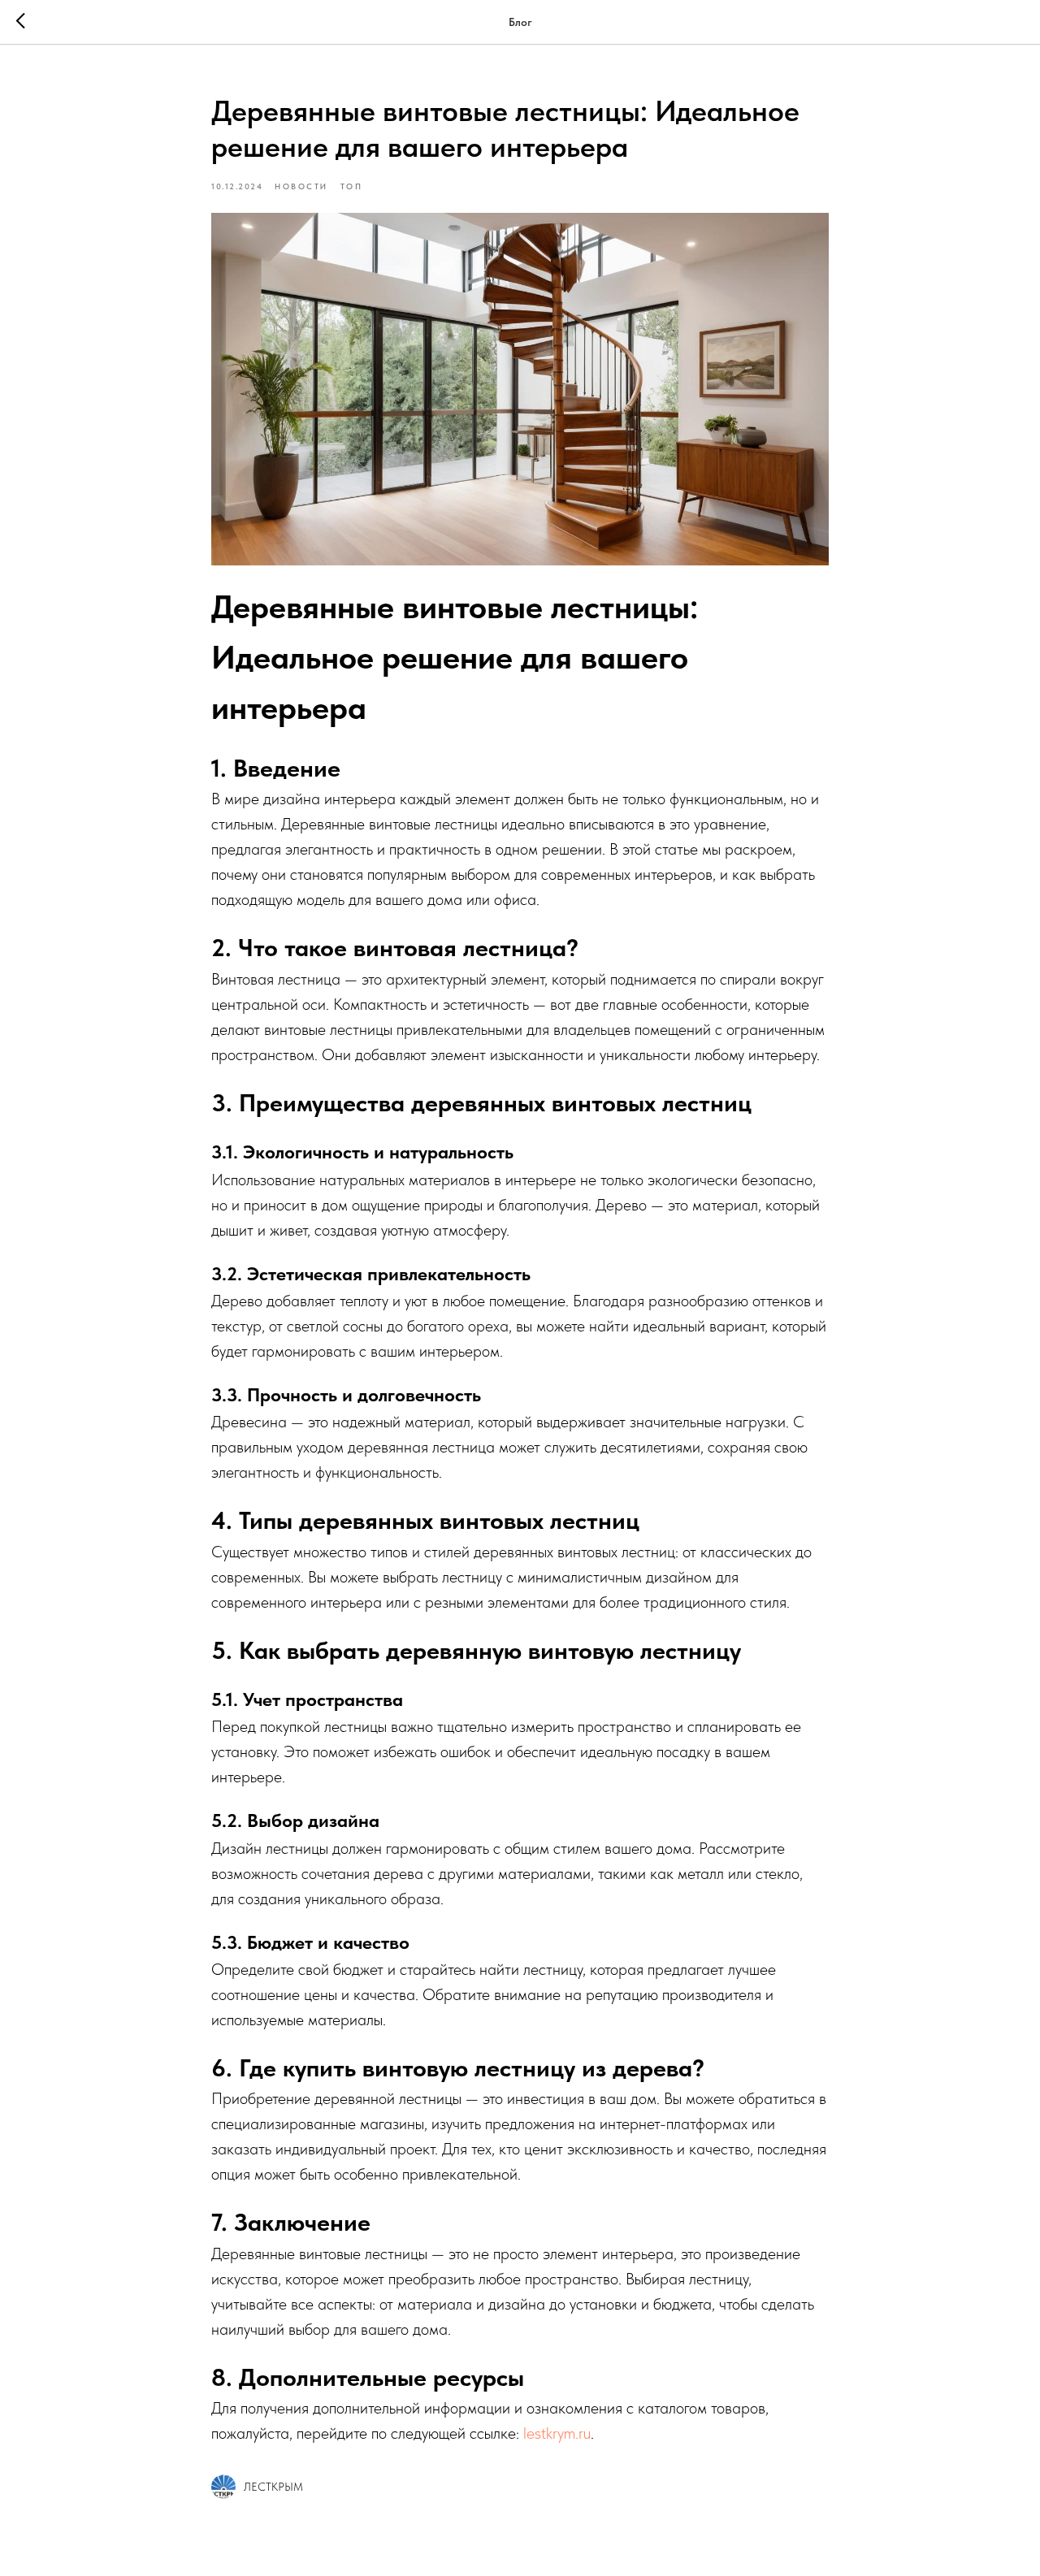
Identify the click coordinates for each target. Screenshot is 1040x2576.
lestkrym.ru (557, 2433)
